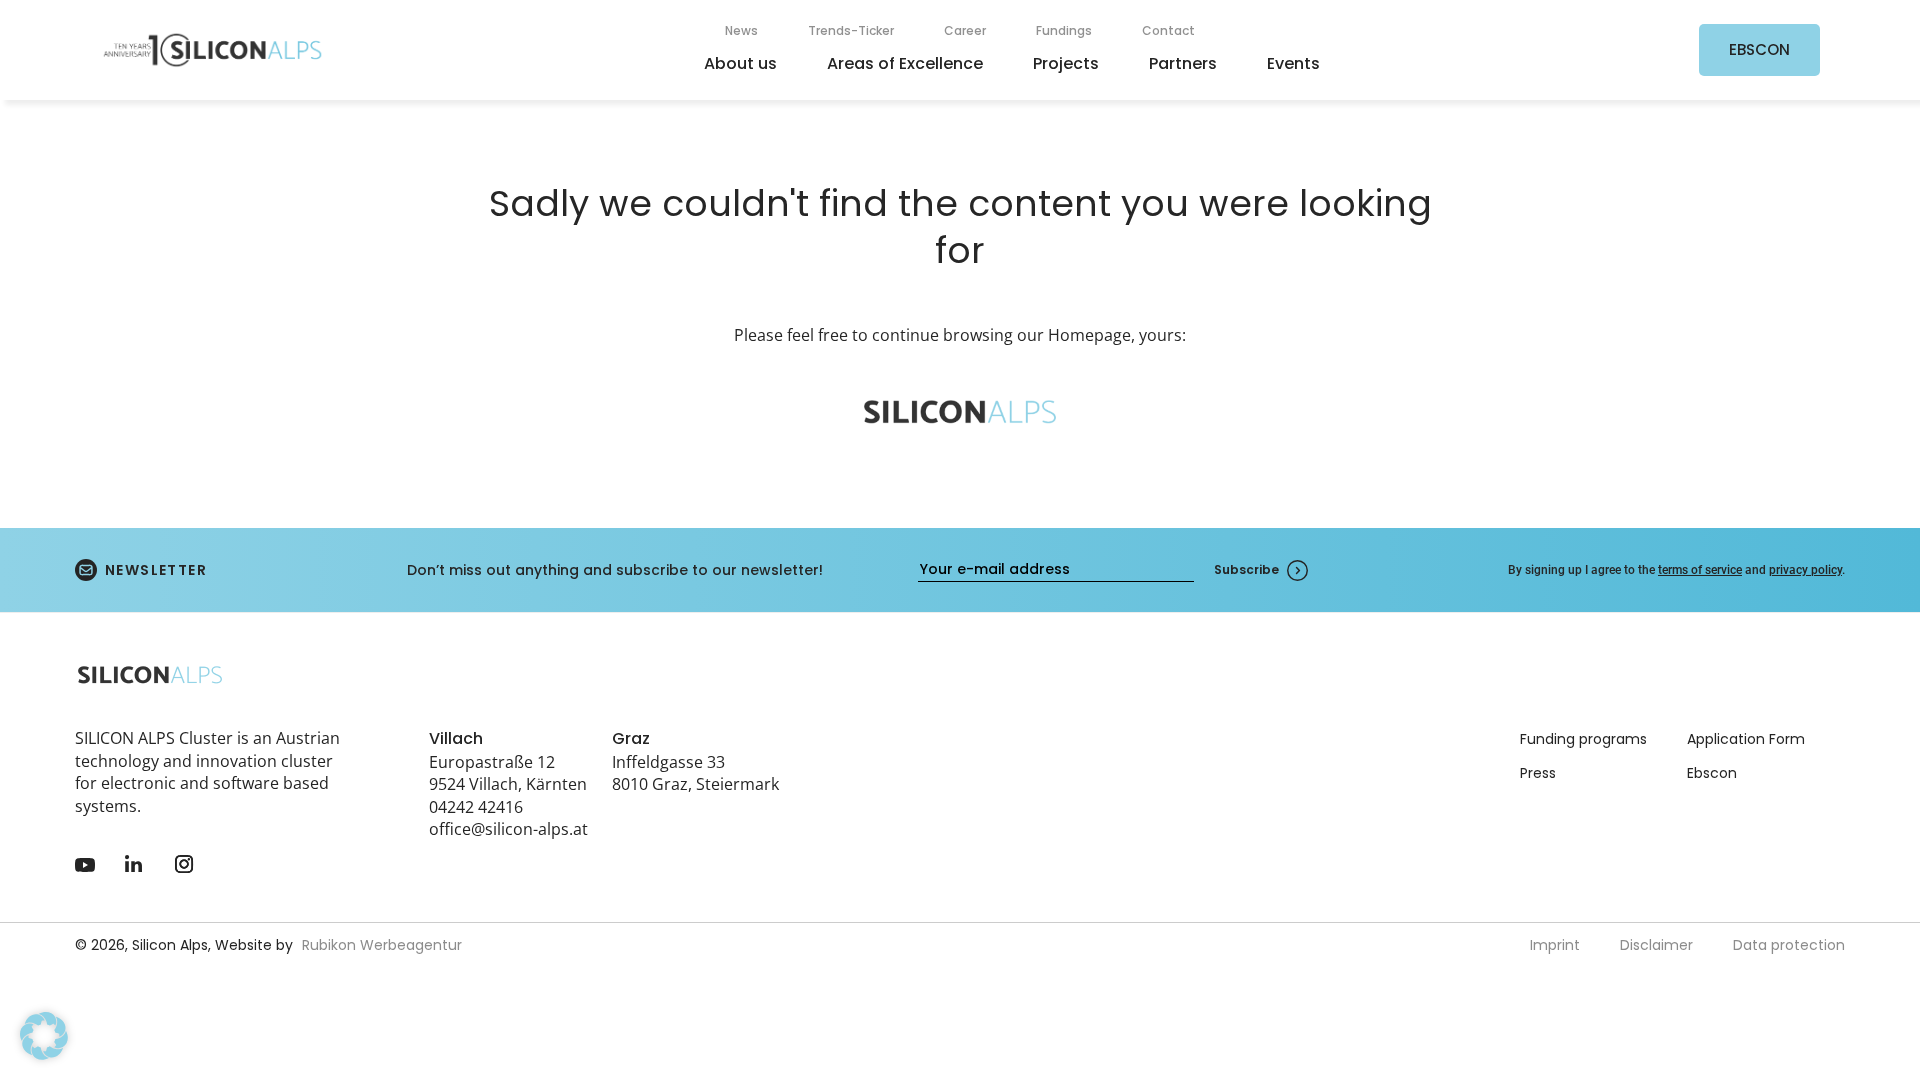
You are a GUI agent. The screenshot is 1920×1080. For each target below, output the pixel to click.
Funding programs (1583, 739)
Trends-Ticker (851, 30)
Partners (1183, 63)
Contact (1168, 30)
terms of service (1700, 570)
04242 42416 (476, 807)
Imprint (1555, 945)
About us (740, 63)
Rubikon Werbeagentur (382, 945)
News (741, 30)
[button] (44, 1036)
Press (1538, 773)
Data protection (1789, 945)
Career (965, 30)
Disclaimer (1656, 945)
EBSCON (1759, 49)
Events (1293, 63)
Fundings (1064, 30)
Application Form (1746, 739)
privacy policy (1805, 570)
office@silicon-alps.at (508, 829)
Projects (1066, 63)
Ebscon (1712, 773)
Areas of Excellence (905, 63)
